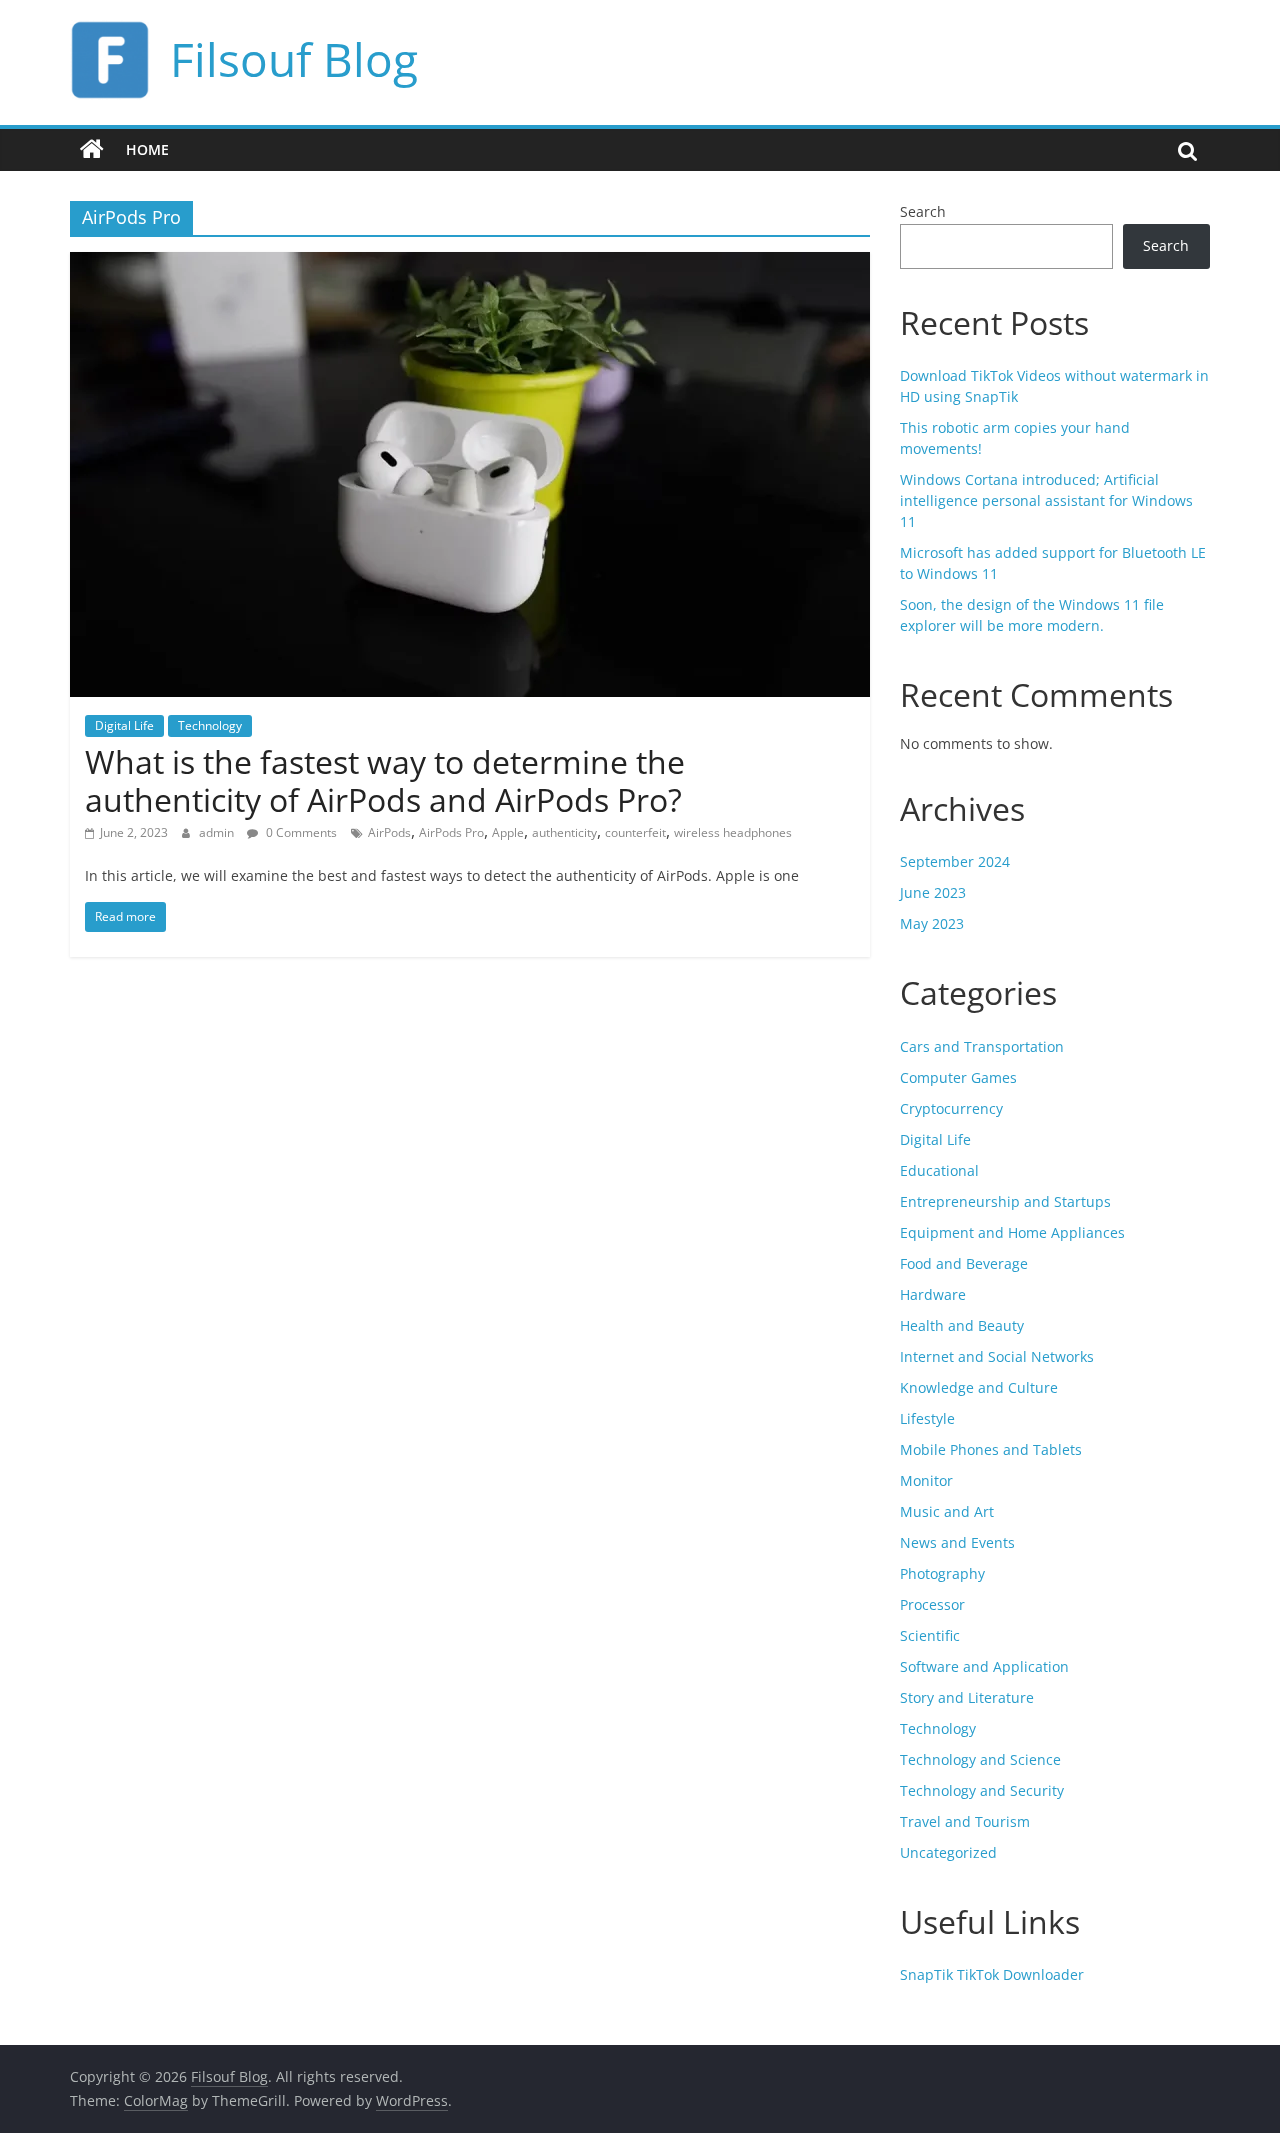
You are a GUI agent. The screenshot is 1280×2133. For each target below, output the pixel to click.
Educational (939, 1170)
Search (923, 211)
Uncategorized (948, 1852)
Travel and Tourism (965, 1821)
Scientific (930, 1635)
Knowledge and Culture (979, 1387)
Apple (508, 832)
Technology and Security (982, 1790)
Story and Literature (967, 1697)
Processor (932, 1604)
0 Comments (300, 832)
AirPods (389, 832)
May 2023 (932, 923)
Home (147, 149)
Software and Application (984, 1666)
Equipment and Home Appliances (1012, 1232)
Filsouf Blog (294, 59)
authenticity (564, 832)
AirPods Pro (451, 832)
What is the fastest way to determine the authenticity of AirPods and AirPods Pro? (385, 780)
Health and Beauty (962, 1325)
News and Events (957, 1542)
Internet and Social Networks (997, 1356)
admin (218, 832)
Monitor (926, 1480)
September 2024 (955, 861)
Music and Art (947, 1511)
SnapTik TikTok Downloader (992, 1974)
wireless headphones (733, 832)
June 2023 (933, 892)
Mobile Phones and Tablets (991, 1449)
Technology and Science (980, 1759)
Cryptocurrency (951, 1108)
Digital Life (124, 725)
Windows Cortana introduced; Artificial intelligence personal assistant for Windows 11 (1046, 500)
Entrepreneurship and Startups (1005, 1201)
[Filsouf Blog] (92, 150)
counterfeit (635, 832)
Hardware (933, 1294)
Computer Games (958, 1077)
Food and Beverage (964, 1263)
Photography (942, 1573)
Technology (210, 725)
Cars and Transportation (982, 1046)
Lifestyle (927, 1418)
